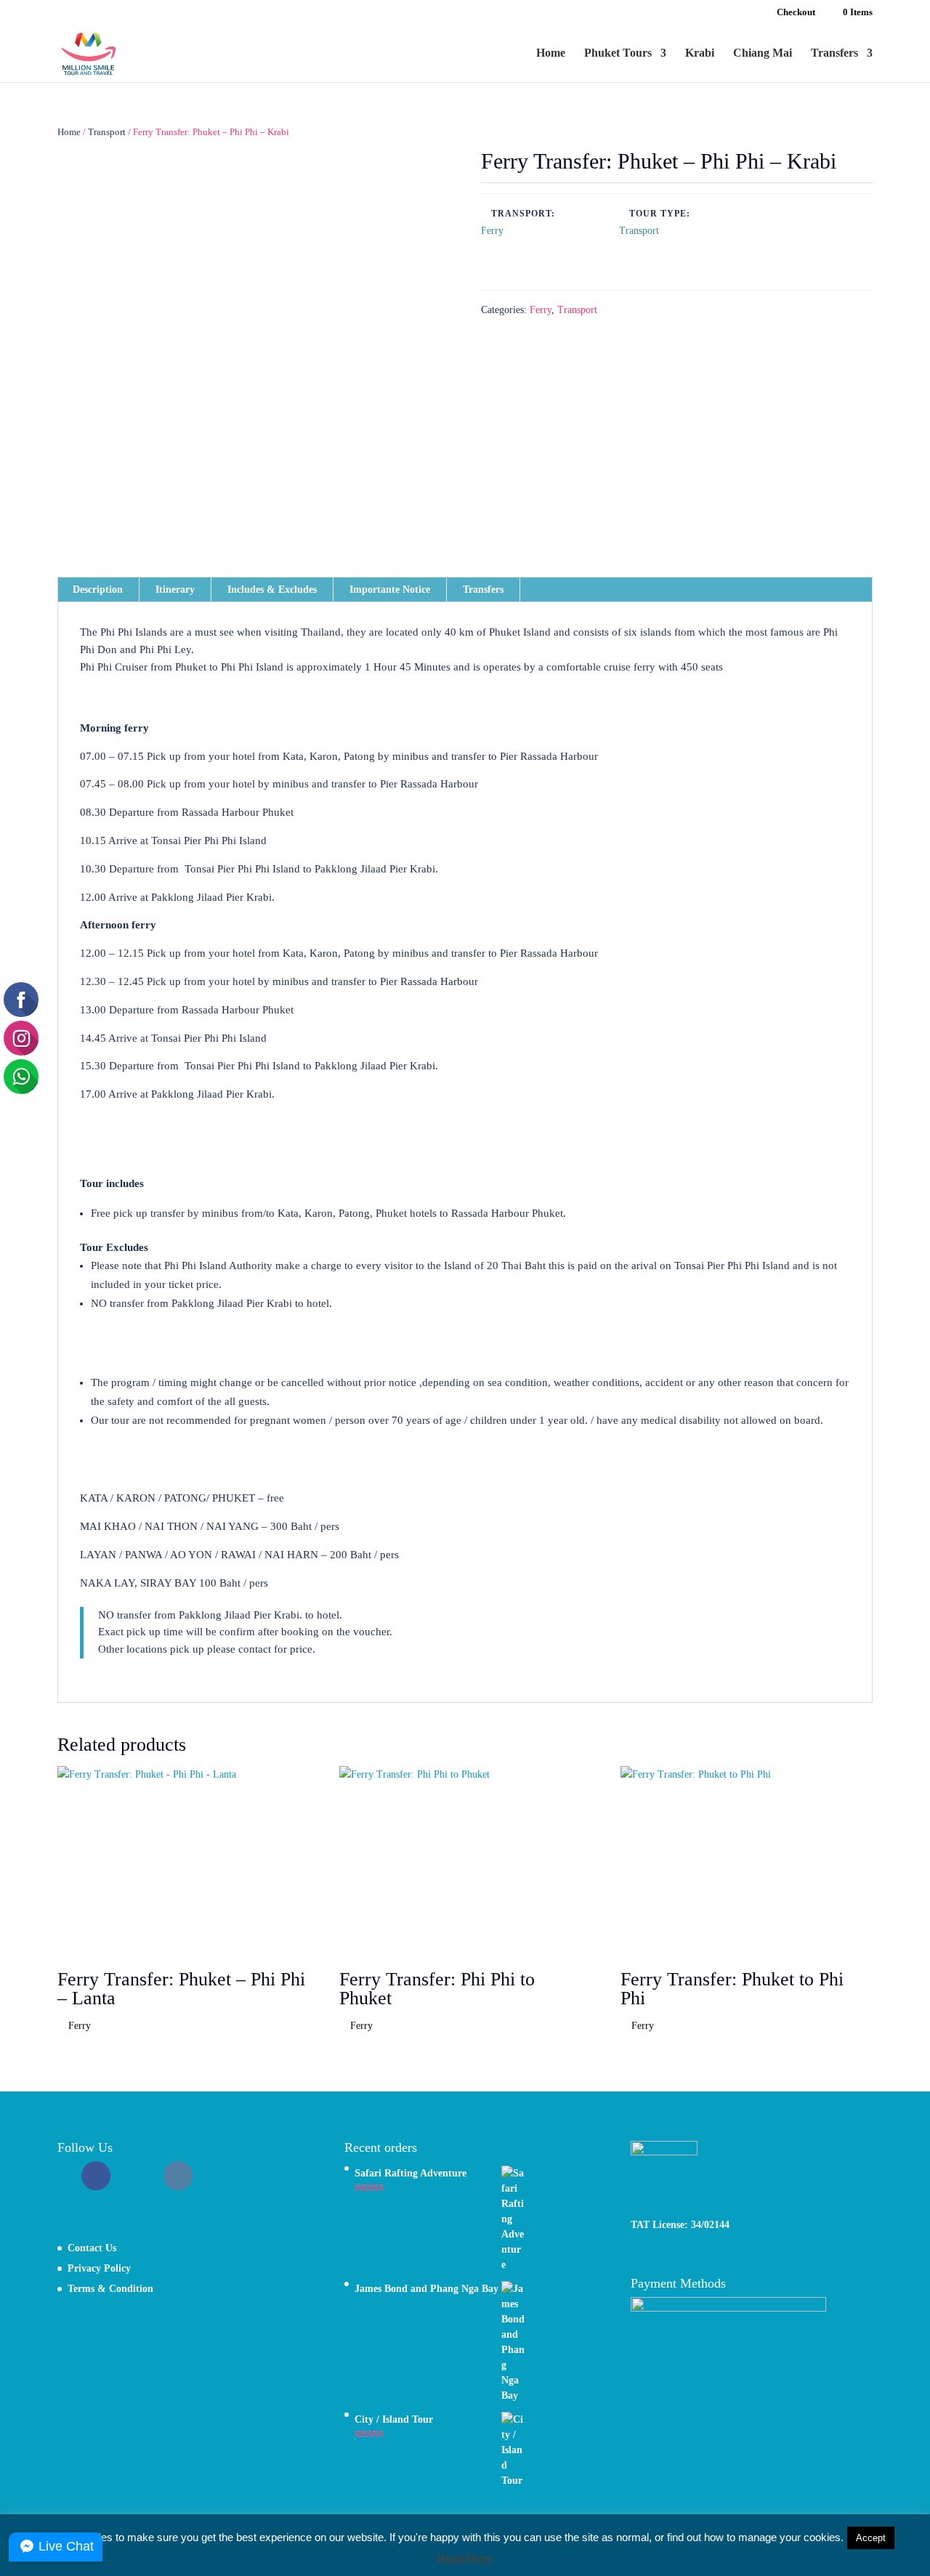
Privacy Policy (99, 2268)
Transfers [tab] (483, 590)
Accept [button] (871, 2538)
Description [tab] (98, 590)
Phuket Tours (618, 53)
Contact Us (92, 2248)
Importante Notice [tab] (390, 590)
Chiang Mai (763, 53)
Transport (107, 132)
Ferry (541, 310)
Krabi (700, 53)
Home (551, 53)
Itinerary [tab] (175, 590)
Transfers (834, 53)
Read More (465, 2558)
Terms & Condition (110, 2289)
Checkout (796, 12)
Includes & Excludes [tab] (272, 590)
